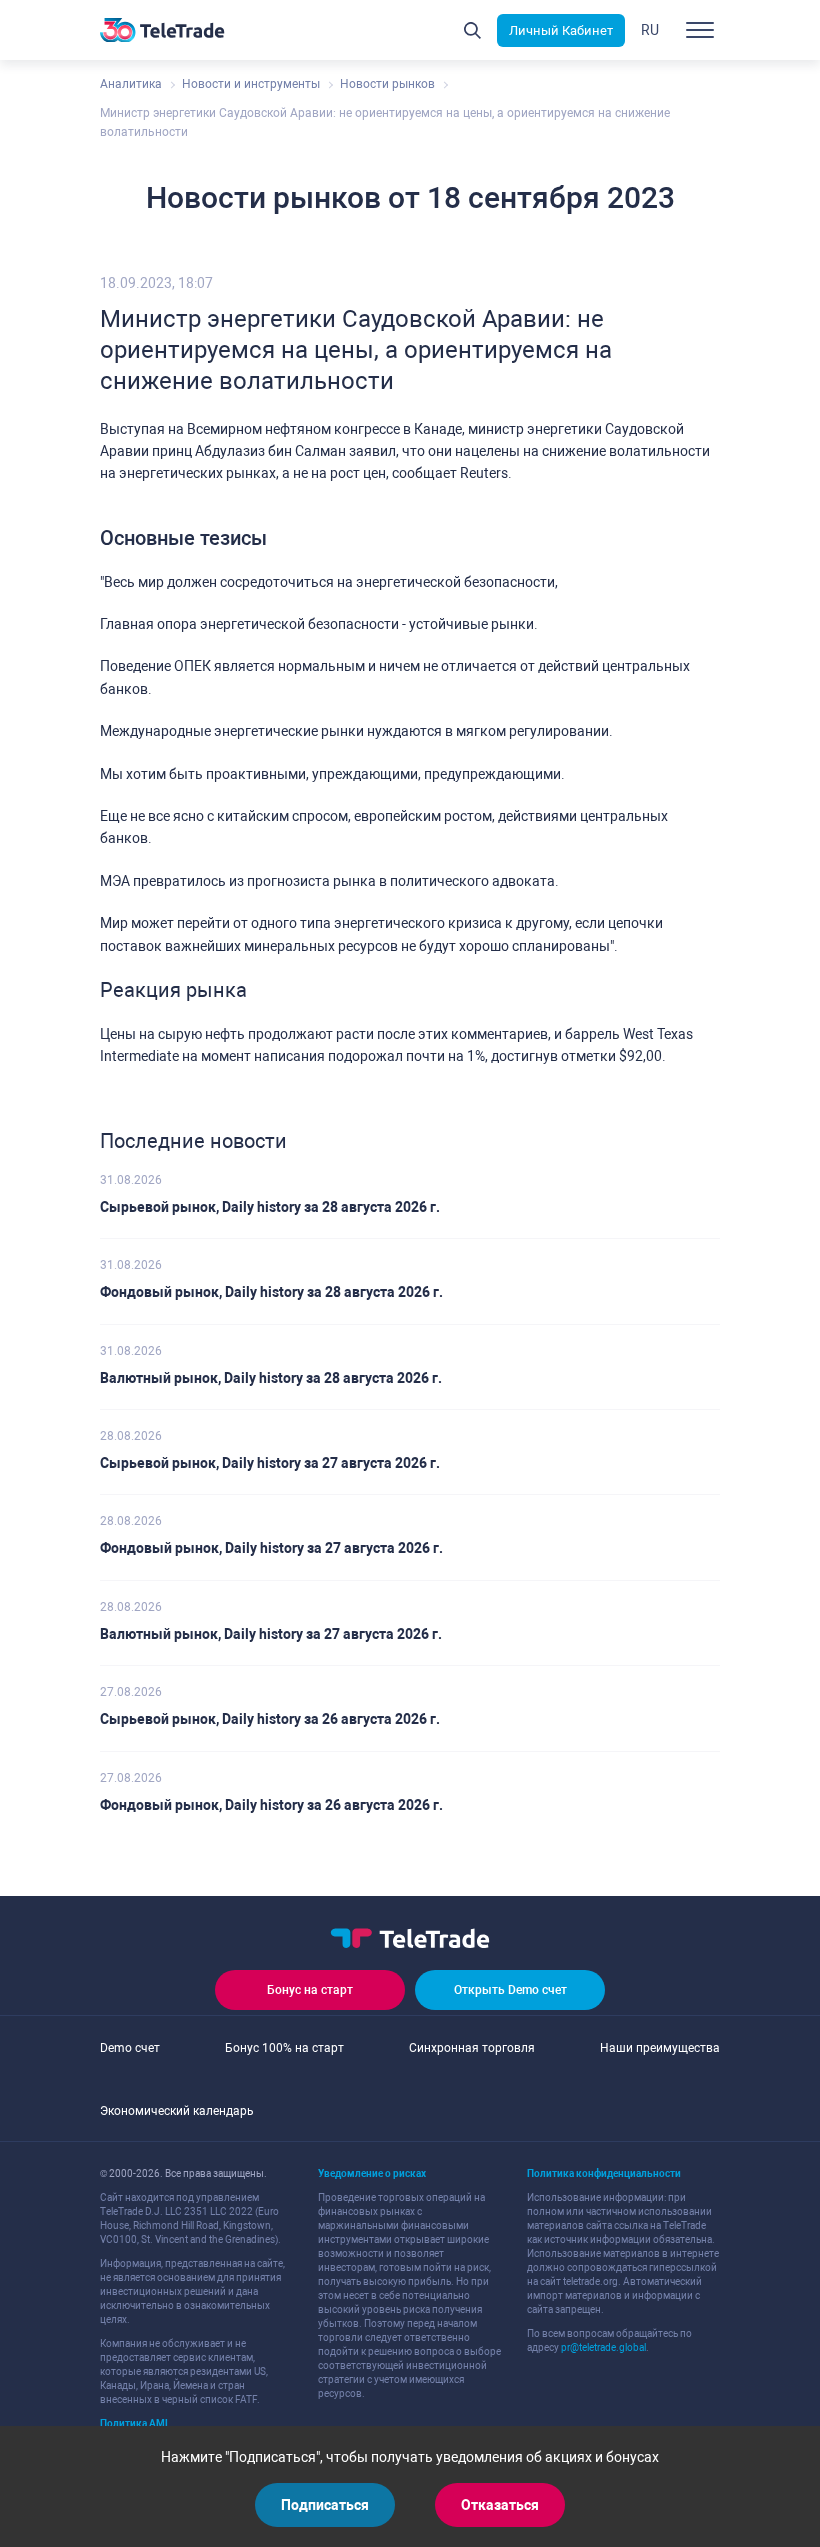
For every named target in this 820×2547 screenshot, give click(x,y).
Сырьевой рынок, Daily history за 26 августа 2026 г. (270, 1719)
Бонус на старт (310, 1990)
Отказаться (500, 2505)
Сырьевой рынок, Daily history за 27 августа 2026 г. (270, 1463)
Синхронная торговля (472, 2048)
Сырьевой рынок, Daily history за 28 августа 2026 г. (270, 1207)
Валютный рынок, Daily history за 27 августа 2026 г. (271, 1634)
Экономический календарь (177, 2111)
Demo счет (130, 2048)
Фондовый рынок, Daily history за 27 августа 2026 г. (271, 1548)
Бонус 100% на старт (284, 2048)
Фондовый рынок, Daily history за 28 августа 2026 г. (271, 1292)
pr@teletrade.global (603, 2347)
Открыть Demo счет (510, 1990)
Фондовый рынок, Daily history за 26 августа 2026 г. (271, 1805)
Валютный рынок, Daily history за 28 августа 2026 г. (271, 1378)
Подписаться (325, 2505)
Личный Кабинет (561, 30)
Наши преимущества (660, 2048)
